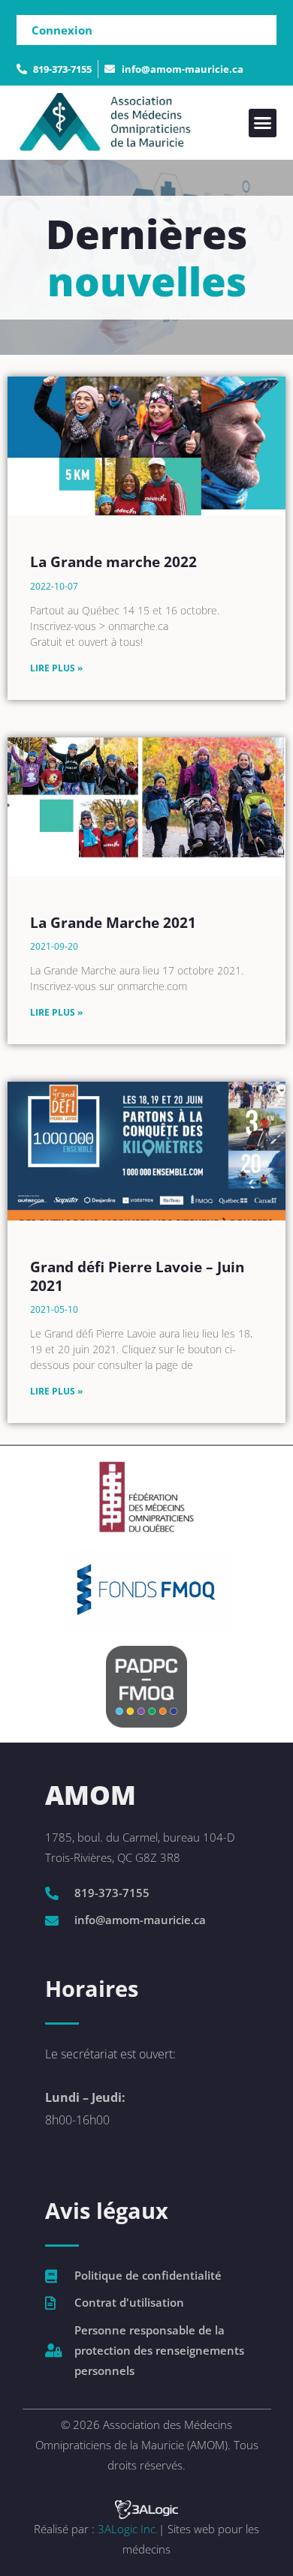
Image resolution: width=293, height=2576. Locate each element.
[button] (263, 123)
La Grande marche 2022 (113, 562)
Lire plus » (56, 668)
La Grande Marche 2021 (113, 923)
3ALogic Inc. (128, 2529)
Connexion (62, 30)
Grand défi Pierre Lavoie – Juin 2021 (137, 1276)
